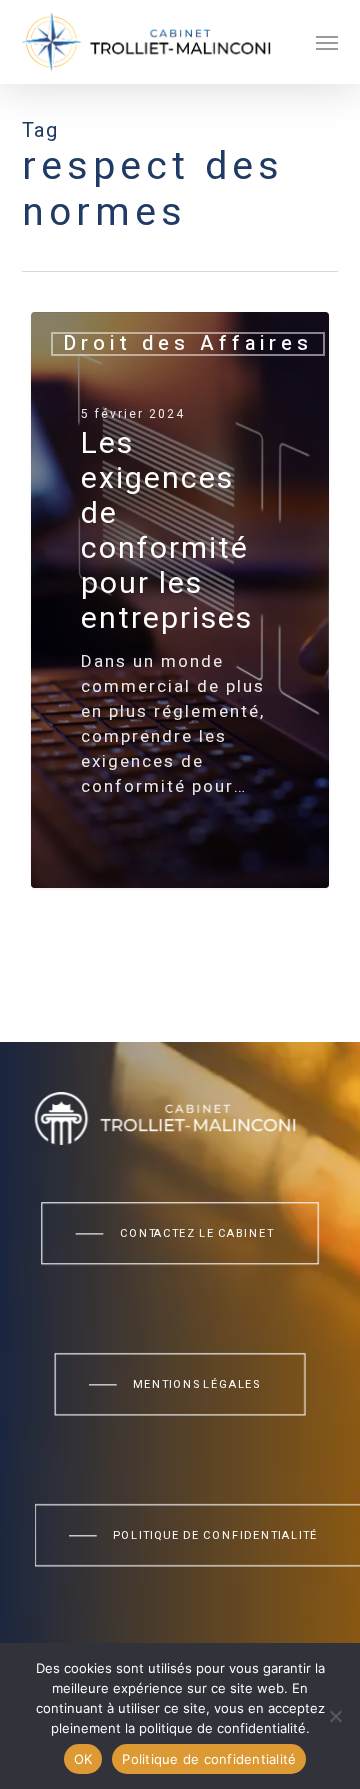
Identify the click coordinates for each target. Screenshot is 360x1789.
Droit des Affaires (188, 344)
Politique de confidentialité (209, 1759)
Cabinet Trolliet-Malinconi (169, 864)
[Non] (335, 1716)
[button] (327, 42)
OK (83, 1759)
